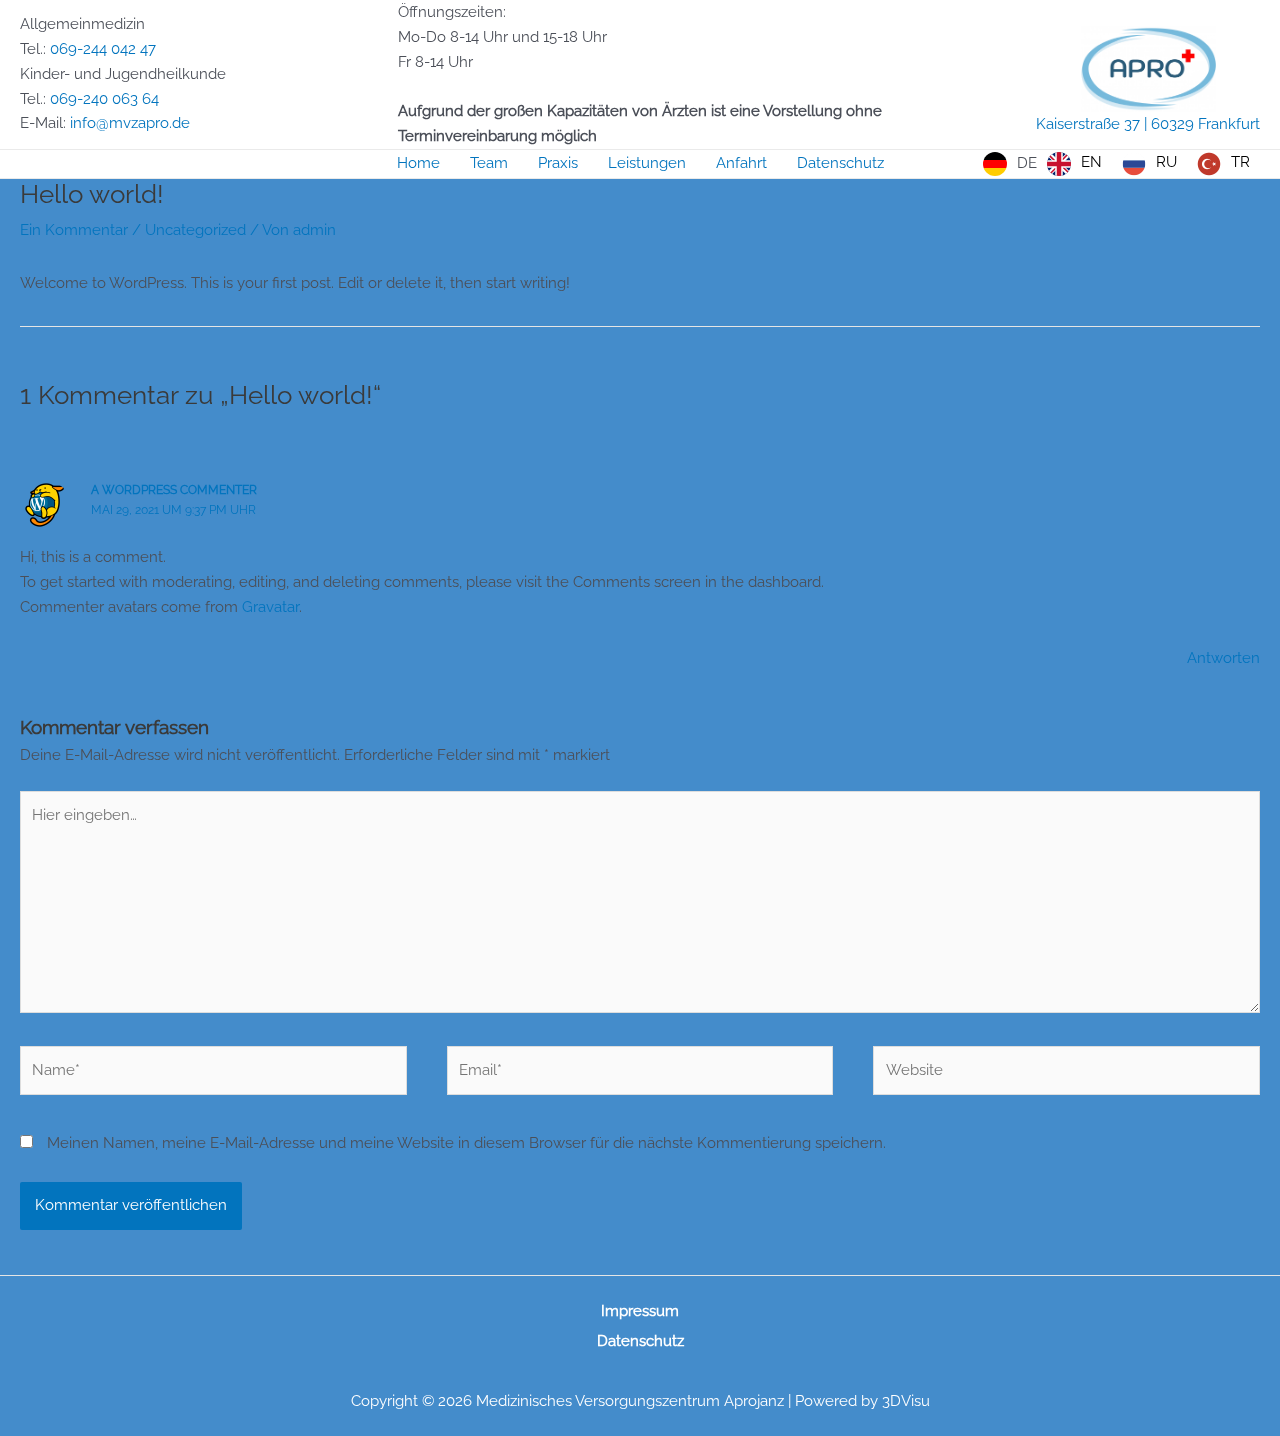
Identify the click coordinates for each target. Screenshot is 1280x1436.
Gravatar (270, 607)
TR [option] (1240, 162)
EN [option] (1091, 162)
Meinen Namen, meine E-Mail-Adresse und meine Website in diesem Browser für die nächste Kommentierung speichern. (466, 1143)
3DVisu (906, 1401)
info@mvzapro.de (130, 123)
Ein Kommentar (74, 230)
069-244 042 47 (103, 49)
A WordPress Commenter (174, 490)
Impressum (640, 1311)
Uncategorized (195, 230)
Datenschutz (640, 1341)
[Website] (1066, 1074)
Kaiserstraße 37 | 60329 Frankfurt (1148, 124)
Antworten (1223, 658)
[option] (1074, 164)
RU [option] (1166, 162)
